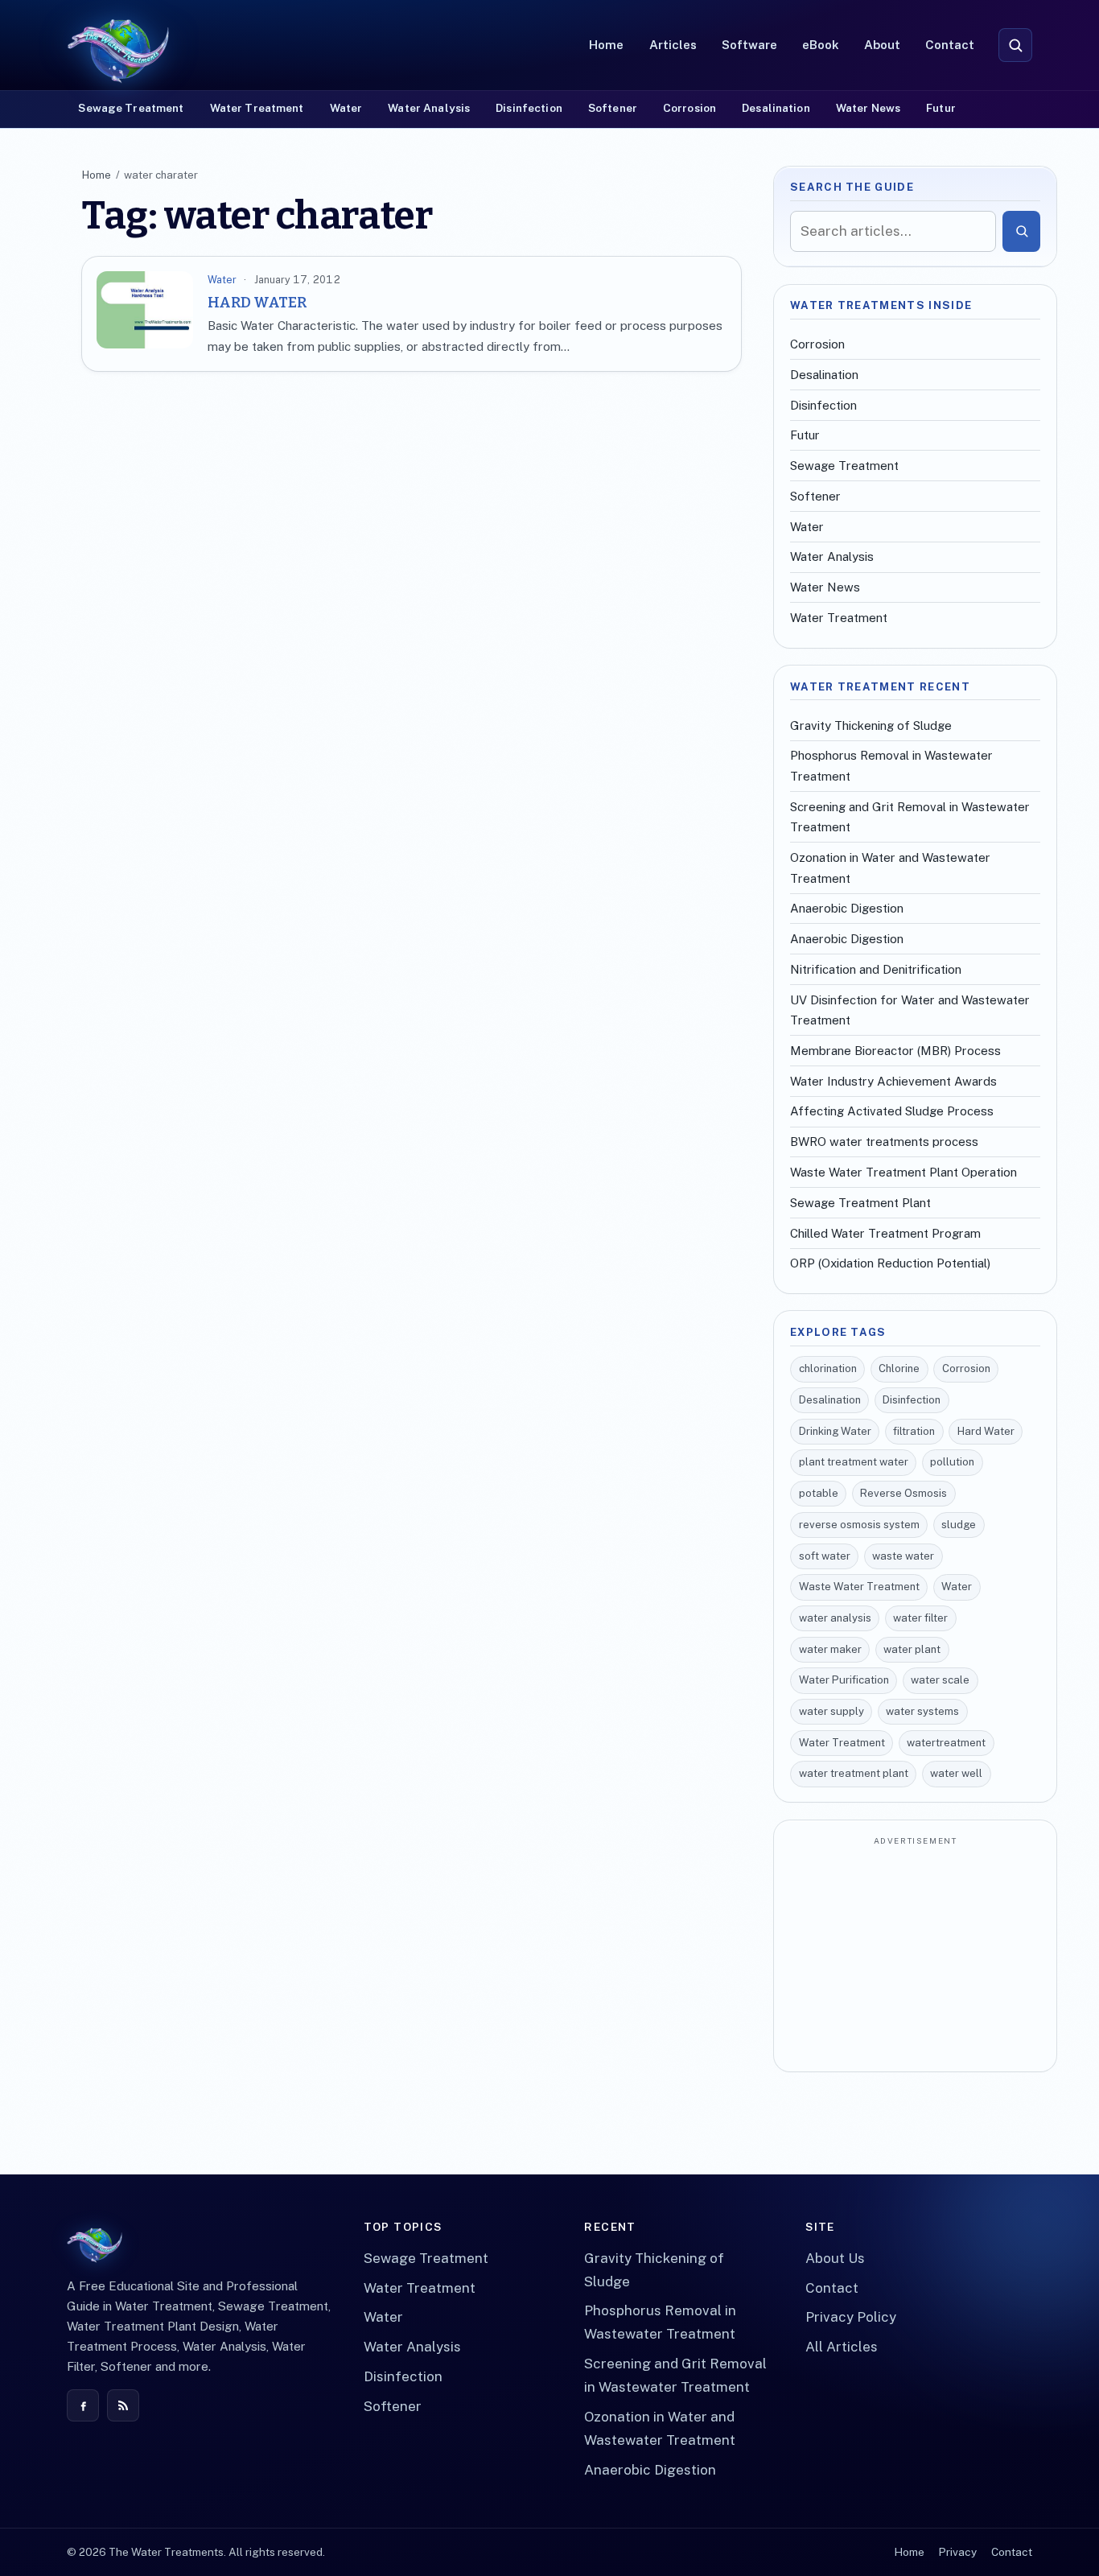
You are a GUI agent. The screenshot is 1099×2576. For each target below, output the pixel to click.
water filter (920, 1618)
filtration (914, 1431)
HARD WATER (257, 303)
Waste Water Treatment (859, 1587)
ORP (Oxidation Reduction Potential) (890, 1263)
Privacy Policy (851, 2317)
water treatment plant (854, 1773)
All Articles (842, 2347)
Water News (868, 108)
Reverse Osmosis (903, 1493)
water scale (940, 1680)
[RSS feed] (123, 2405)
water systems (922, 1711)
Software (749, 45)
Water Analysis (429, 108)
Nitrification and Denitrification (876, 969)
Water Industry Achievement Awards (893, 1081)
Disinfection (529, 108)
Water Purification (844, 1680)
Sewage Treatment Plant (860, 1203)
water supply (831, 1711)
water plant (912, 1649)
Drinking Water (835, 1431)
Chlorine (899, 1368)
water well (956, 1773)
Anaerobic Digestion (847, 908)
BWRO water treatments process (884, 1142)
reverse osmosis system (859, 1525)
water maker (830, 1649)
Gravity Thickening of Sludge (871, 725)
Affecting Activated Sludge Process (892, 1111)
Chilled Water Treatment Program (885, 1233)
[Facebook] (83, 2405)
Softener (613, 108)
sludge (959, 1525)
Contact (950, 45)
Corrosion (689, 108)
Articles (673, 45)
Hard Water (986, 1431)
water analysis (835, 1618)
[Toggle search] (1015, 45)
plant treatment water (854, 1462)
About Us (835, 2258)
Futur (941, 108)
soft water (825, 1556)
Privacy (957, 2552)
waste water (903, 1556)
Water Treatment (257, 108)
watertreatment (946, 1743)
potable (819, 1493)
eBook (821, 45)
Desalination (776, 108)
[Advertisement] (915, 1956)
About (882, 45)
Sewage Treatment (131, 108)
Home (606, 45)
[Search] (1021, 231)
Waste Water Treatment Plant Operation (903, 1172)
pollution (952, 1462)
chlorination (828, 1368)
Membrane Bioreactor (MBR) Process (895, 1051)
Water (346, 108)
